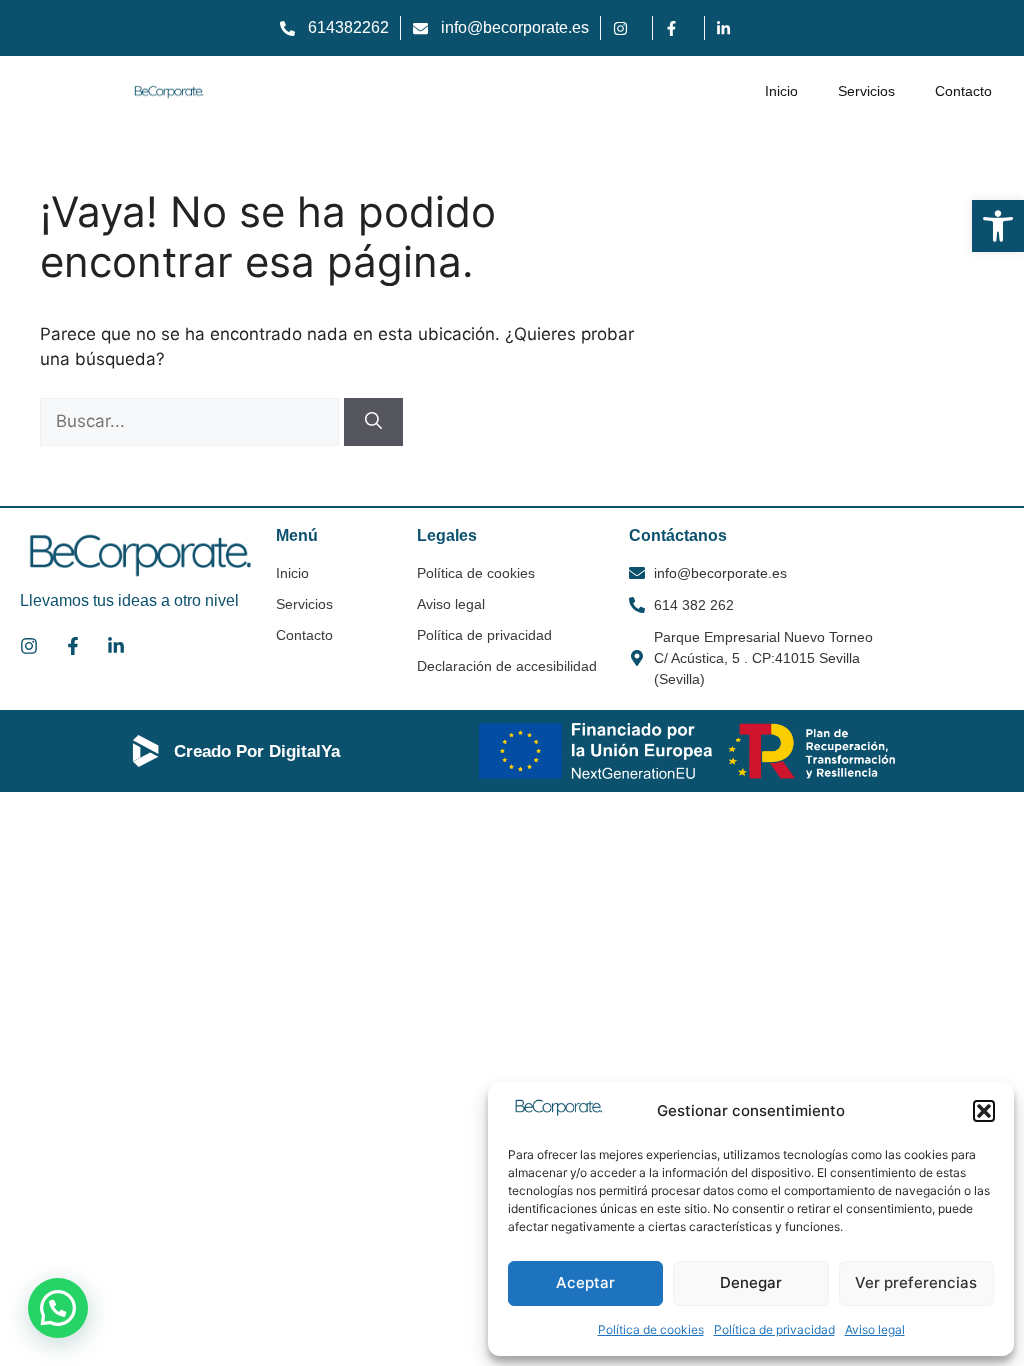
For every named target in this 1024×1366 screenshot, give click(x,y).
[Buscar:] (192, 421)
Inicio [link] (781, 91)
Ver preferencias (916, 1282)
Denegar (751, 1282)
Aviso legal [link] (875, 1329)
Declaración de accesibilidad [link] (507, 666)
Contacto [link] (963, 91)
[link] (998, 226)
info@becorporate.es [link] (515, 27)
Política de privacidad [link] (774, 1329)
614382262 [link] (348, 27)
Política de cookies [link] (651, 1329)
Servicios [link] (866, 91)
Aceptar (585, 1282)
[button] (984, 1111)
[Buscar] (373, 422)
